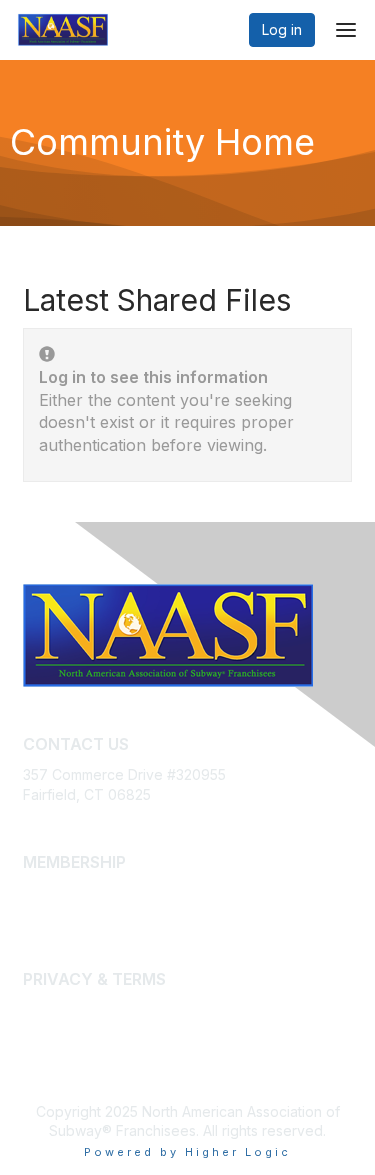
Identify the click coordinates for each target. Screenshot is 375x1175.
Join (37, 892)
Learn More (61, 912)
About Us (53, 1010)
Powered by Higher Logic (187, 1152)
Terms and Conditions (95, 1029)
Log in (282, 29)
